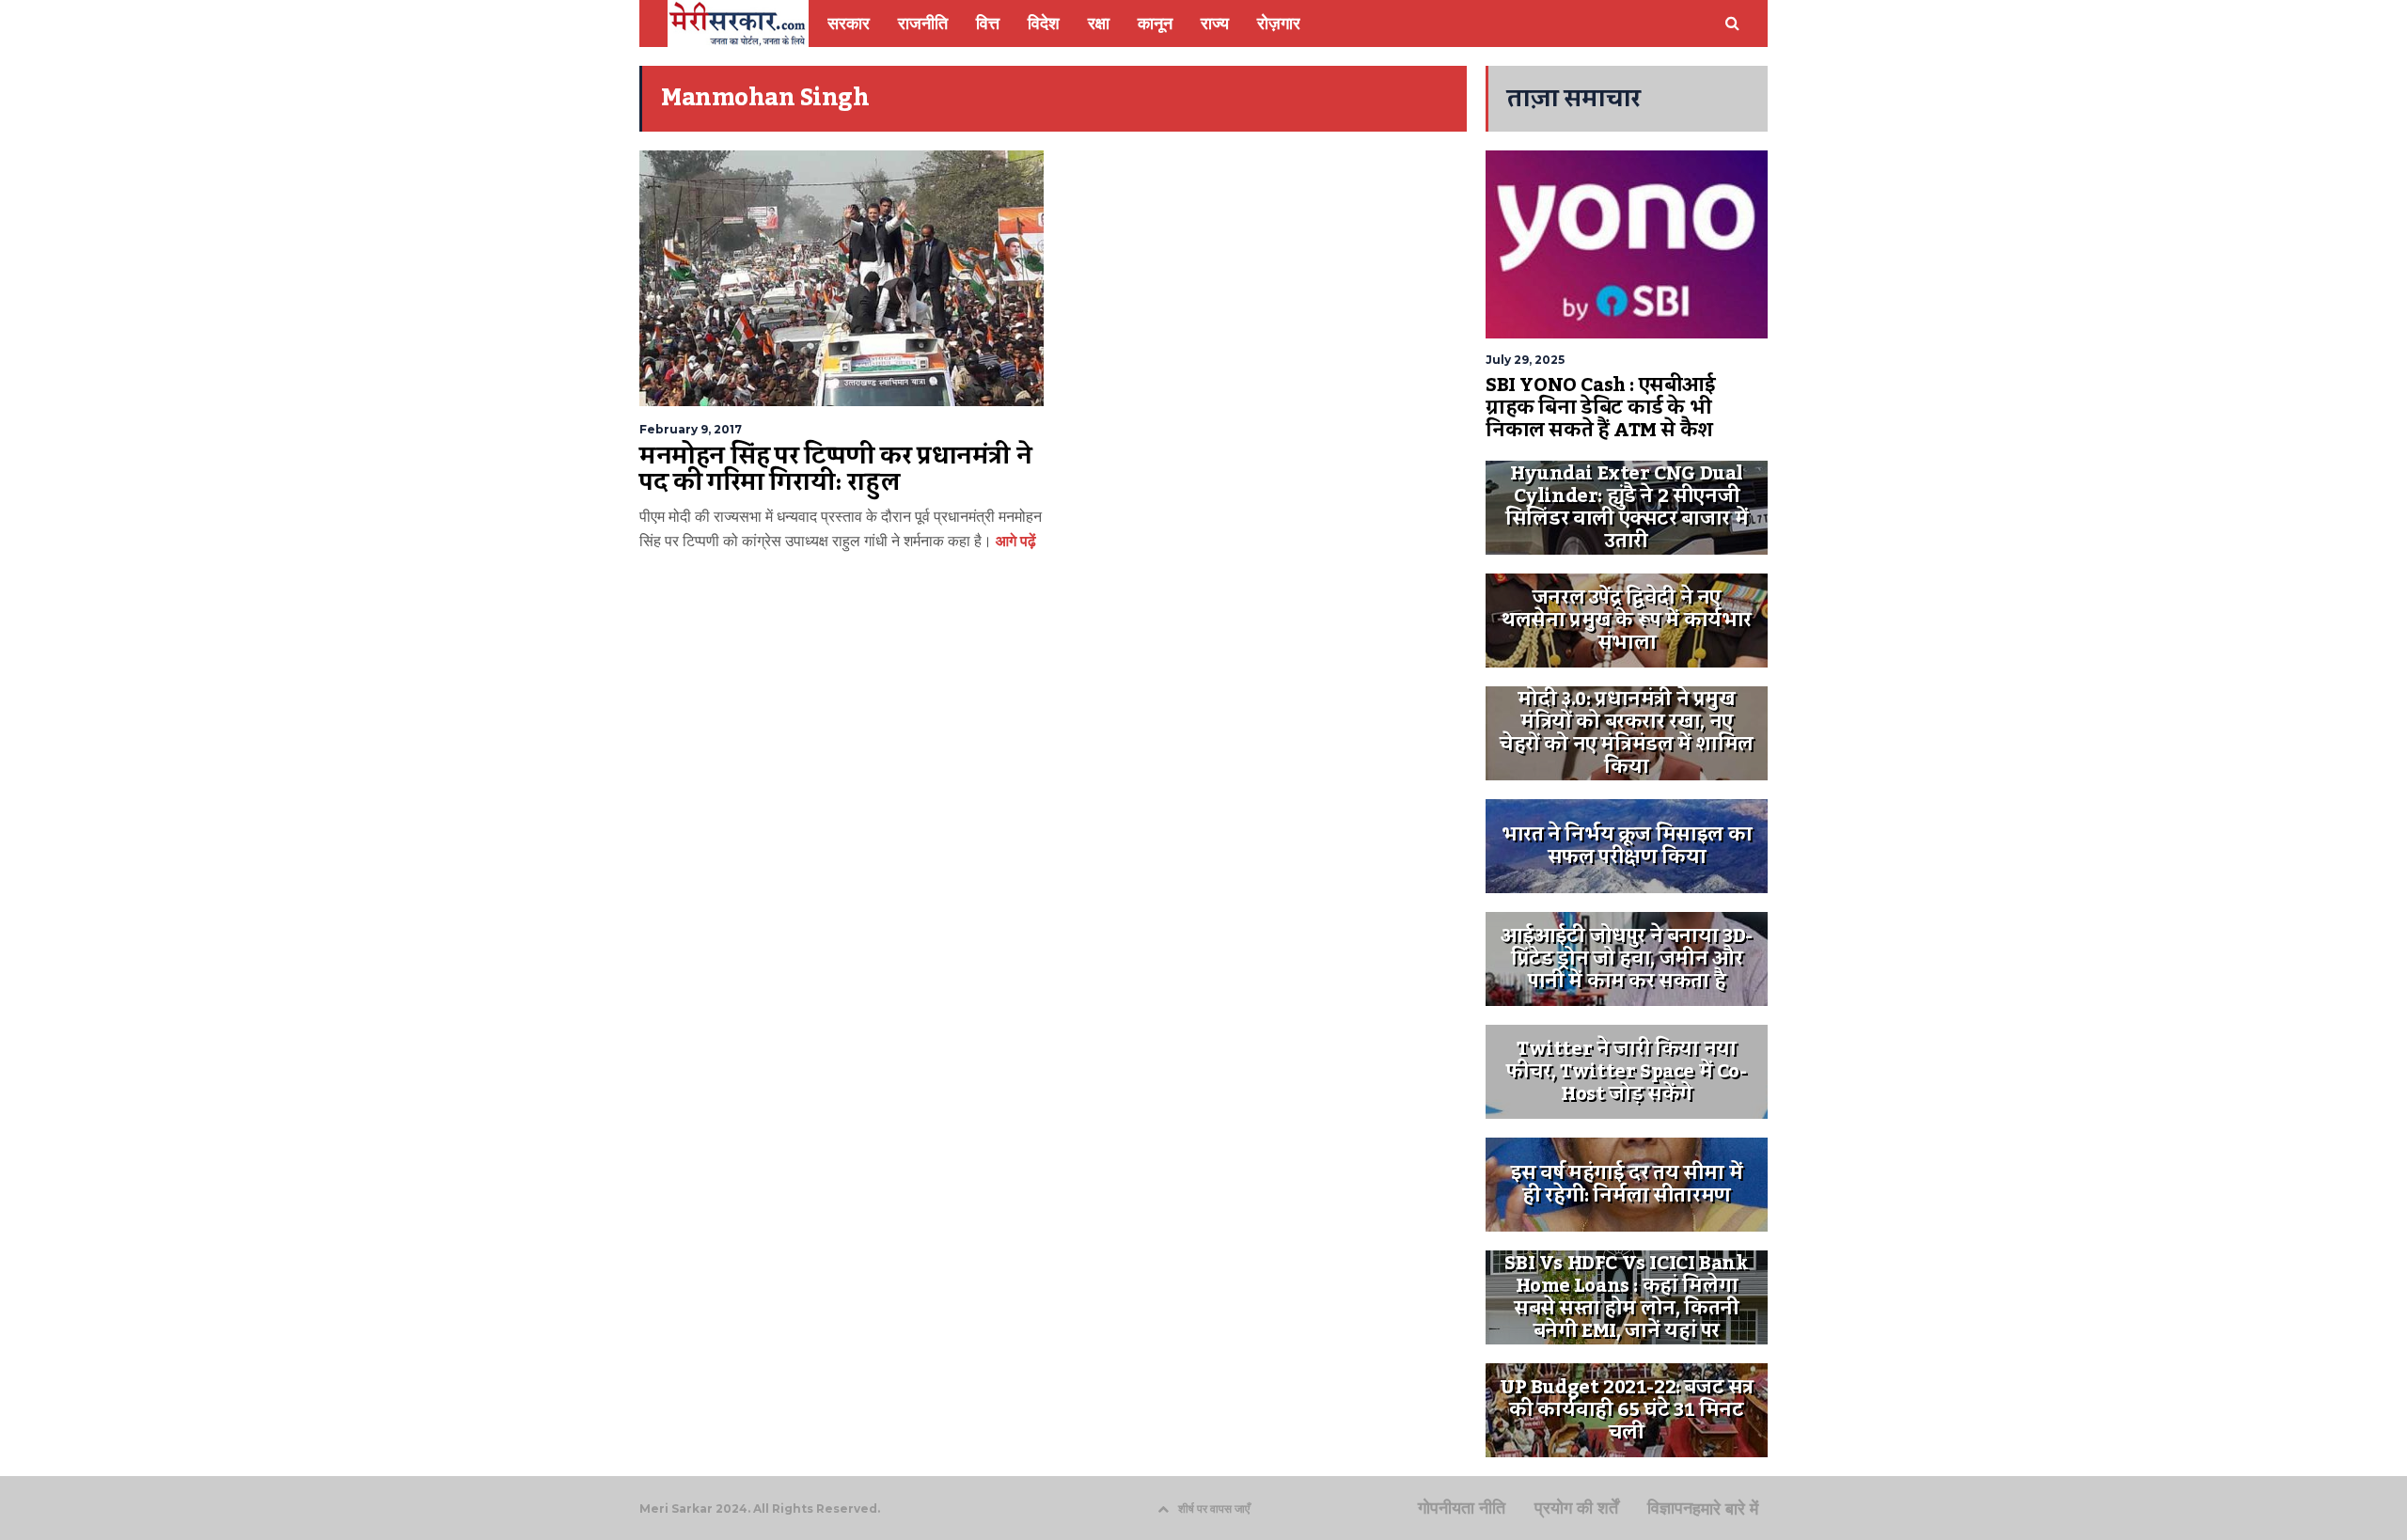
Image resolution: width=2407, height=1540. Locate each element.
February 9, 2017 (691, 429)
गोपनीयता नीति (1462, 1508)
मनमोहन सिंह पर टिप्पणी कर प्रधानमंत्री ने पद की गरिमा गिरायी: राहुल (835, 469)
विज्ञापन (1670, 1508)
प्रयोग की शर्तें (1576, 1508)
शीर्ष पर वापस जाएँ (1214, 1509)
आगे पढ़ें (1014, 541)
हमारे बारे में (1725, 1509)
